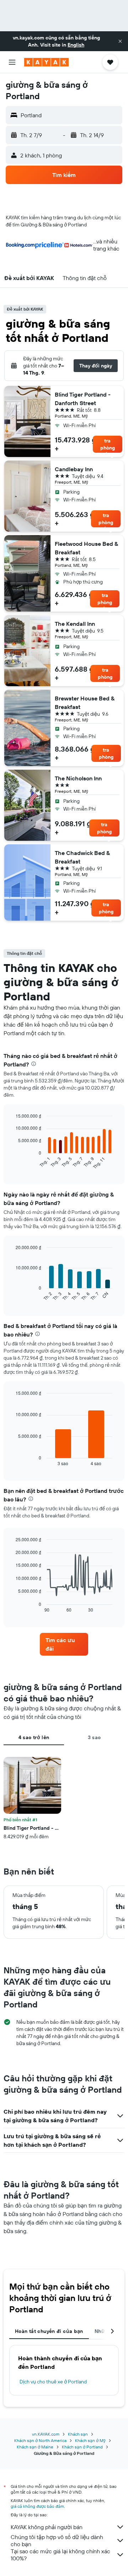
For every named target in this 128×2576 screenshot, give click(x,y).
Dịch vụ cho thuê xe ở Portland (53, 2382)
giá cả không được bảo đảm (37, 2506)
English (76, 45)
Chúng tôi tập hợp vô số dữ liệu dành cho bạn (57, 2540)
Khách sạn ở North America (40, 2440)
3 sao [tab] (94, 1737)
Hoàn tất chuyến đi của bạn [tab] (49, 2331)
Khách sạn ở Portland (82, 2447)
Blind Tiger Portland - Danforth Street (83, 399)
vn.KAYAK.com (46, 2434)
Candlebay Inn (74, 469)
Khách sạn (78, 2434)
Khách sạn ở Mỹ (90, 2440)
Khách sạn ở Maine (35, 2447)
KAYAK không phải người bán (47, 2527)
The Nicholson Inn (78, 778)
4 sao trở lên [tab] (34, 1737)
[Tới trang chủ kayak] (46, 62)
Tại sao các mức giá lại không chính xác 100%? (60, 2555)
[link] (64, 1644)
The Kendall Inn (75, 624)
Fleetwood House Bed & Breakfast (86, 548)
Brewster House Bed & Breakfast (85, 703)
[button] (120, 41)
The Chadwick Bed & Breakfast (82, 857)
